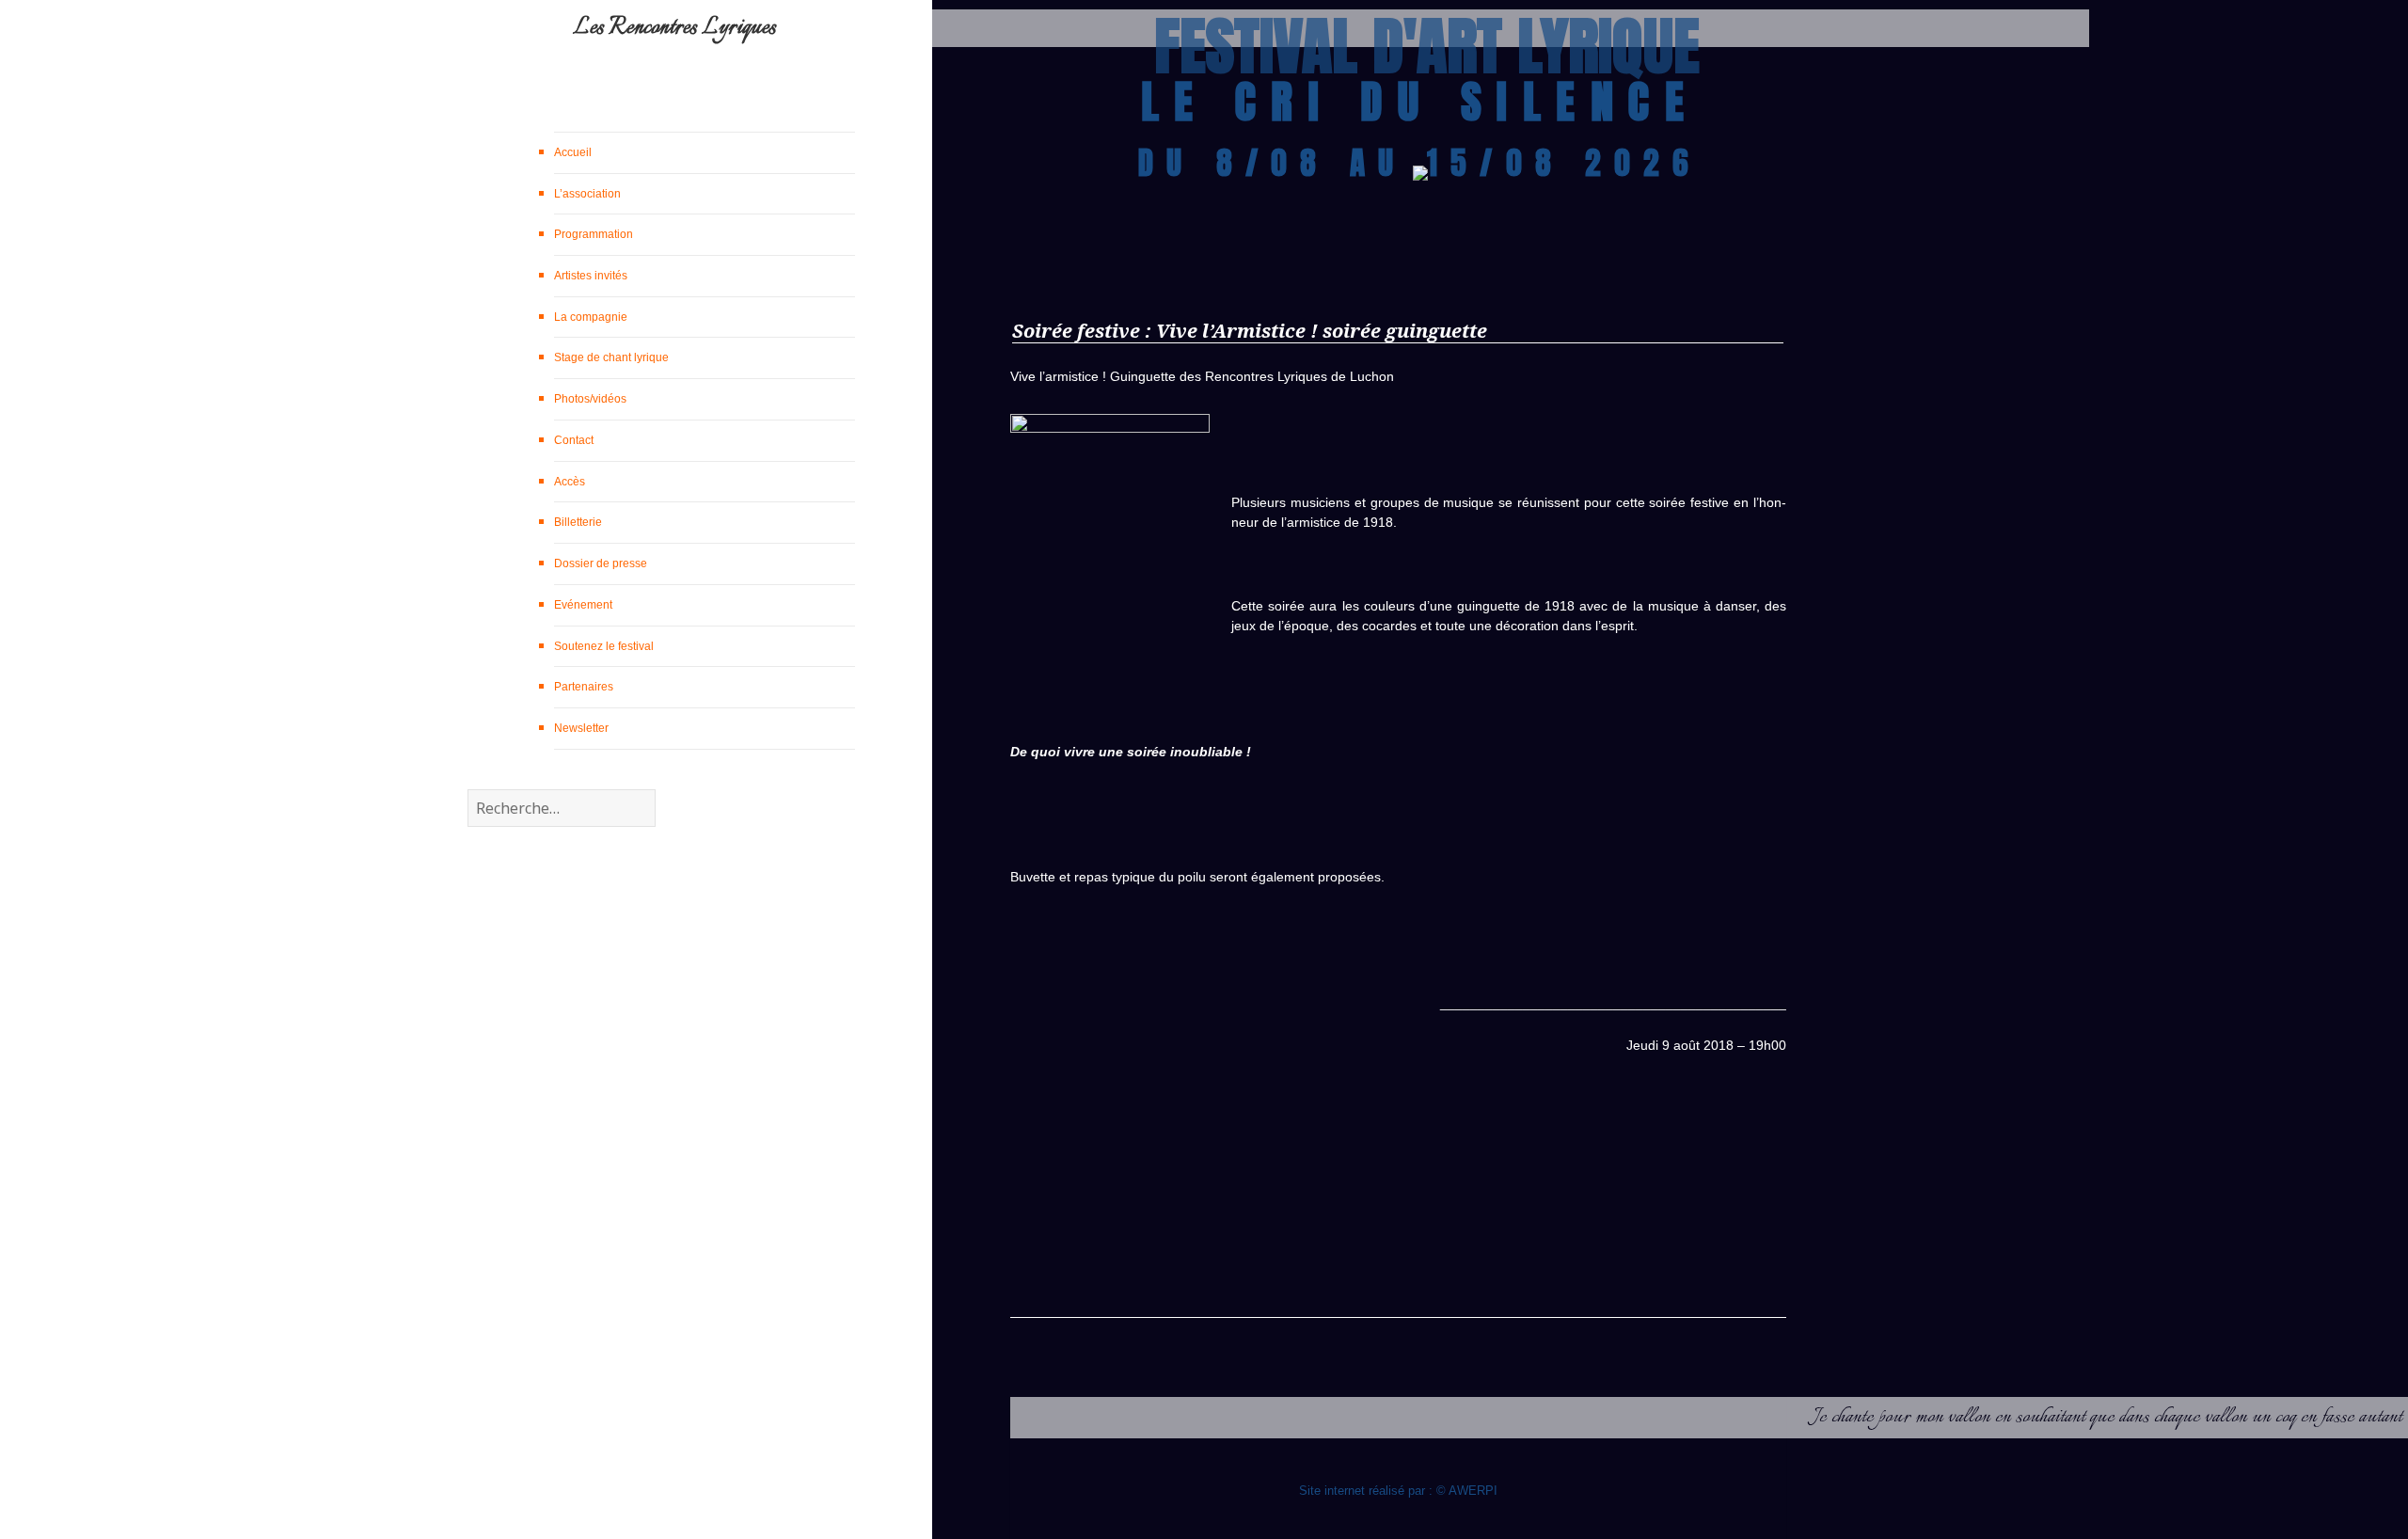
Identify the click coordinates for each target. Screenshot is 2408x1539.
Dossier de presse (601, 563)
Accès (570, 482)
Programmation (594, 234)
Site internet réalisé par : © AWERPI (1398, 1491)
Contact (574, 440)
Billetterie (578, 522)
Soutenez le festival (604, 646)
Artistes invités (591, 276)
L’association (587, 194)
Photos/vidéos (590, 399)
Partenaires (584, 687)
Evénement (583, 605)
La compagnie (591, 317)
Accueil (573, 152)
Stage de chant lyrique (611, 357)
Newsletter (581, 728)
